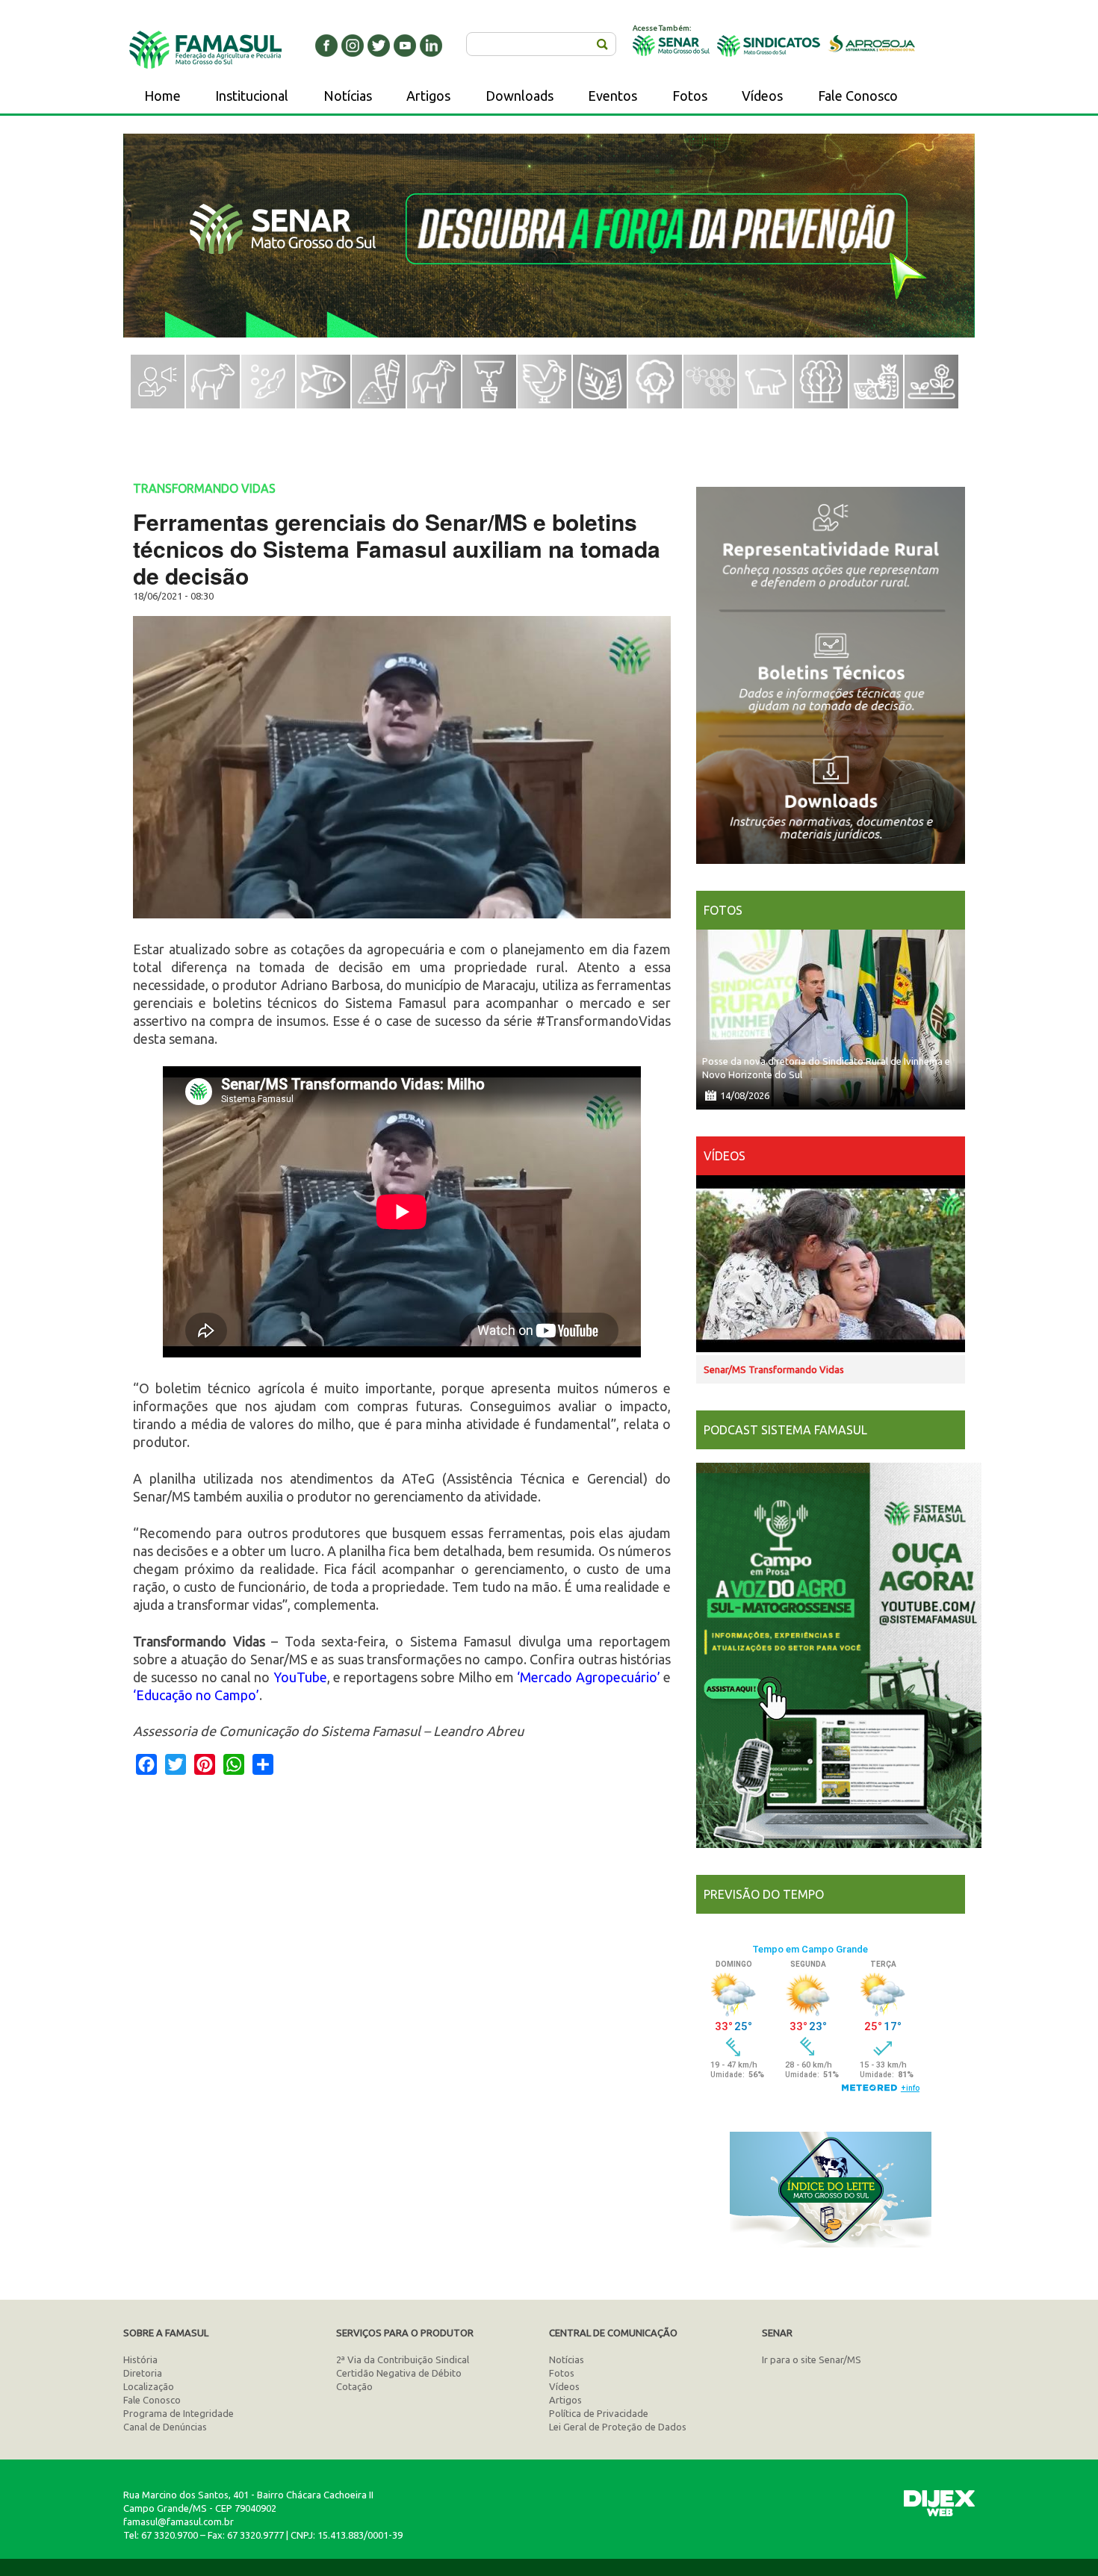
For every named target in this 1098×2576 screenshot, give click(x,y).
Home (162, 96)
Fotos (690, 96)
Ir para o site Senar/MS (812, 2359)
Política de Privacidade (599, 2413)
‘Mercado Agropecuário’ (588, 1677)
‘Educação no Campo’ (196, 1695)
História (140, 2359)
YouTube (300, 1677)
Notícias (348, 96)
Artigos (428, 96)
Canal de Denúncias (165, 2427)
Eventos (612, 96)
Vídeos (762, 96)
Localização (149, 2386)
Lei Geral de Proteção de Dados (618, 2427)
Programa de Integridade (179, 2413)
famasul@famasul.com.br (179, 2521)
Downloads (519, 96)
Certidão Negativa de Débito (399, 2373)
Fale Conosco (858, 96)
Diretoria (143, 2373)
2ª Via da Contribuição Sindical (403, 2359)
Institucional (252, 96)
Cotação (354, 2386)
